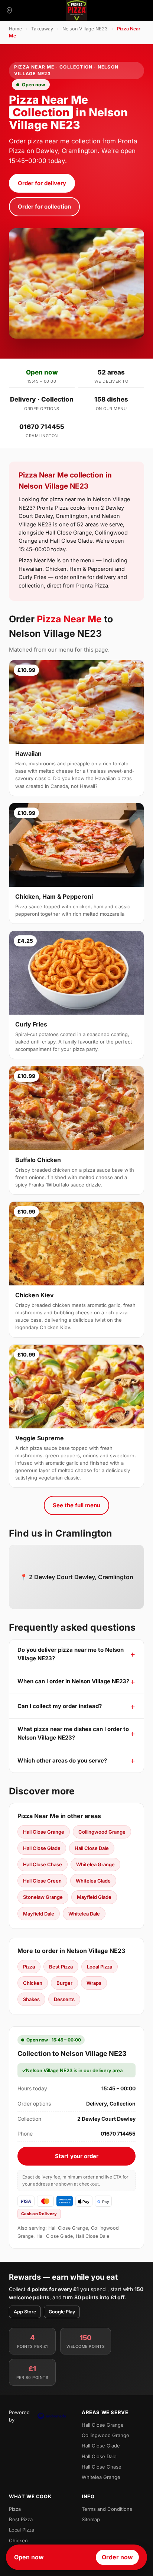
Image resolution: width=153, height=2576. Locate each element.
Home (15, 29)
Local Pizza (100, 1967)
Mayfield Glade (94, 1897)
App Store (25, 2312)
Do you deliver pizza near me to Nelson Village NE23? (71, 1654)
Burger (64, 1983)
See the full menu (76, 1505)
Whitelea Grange (95, 1864)
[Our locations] (9, 10)
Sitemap (91, 2519)
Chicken (33, 1983)
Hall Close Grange (44, 1832)
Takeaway (42, 29)
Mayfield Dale (39, 1914)
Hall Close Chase (43, 1864)
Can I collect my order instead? (60, 1706)
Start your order (77, 2156)
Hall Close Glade (42, 1848)
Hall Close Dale (92, 1848)
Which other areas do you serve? (62, 1760)
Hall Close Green (42, 1881)
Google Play (62, 2312)
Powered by (19, 2416)
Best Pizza (61, 1967)
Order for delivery (42, 183)
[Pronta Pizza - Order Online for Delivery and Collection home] (76, 10)
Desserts (64, 1999)
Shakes (31, 1999)
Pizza (29, 1967)
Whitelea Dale (84, 1914)
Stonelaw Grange (43, 1897)
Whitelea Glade (93, 1881)
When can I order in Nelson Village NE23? (73, 1681)
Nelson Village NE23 (85, 29)
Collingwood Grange (102, 1832)
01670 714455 (42, 427)
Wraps (94, 1983)
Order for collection (44, 207)
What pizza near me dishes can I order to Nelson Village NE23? (73, 1733)
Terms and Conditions (107, 2509)
